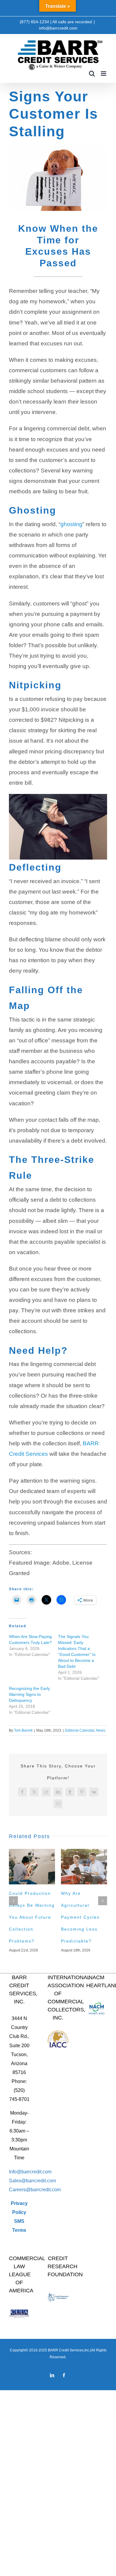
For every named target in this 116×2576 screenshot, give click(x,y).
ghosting (71, 524)
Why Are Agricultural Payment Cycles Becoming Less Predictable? (80, 1917)
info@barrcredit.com (58, 28)
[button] (13, 1901)
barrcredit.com (41, 2181)
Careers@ (20, 2190)
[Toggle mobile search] (92, 74)
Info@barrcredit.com (30, 2172)
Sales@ (17, 2181)
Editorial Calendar (80, 1730)
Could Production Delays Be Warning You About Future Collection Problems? (32, 1917)
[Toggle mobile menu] (104, 74)
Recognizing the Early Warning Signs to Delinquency (29, 1694)
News (101, 1730)
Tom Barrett (23, 1730)
